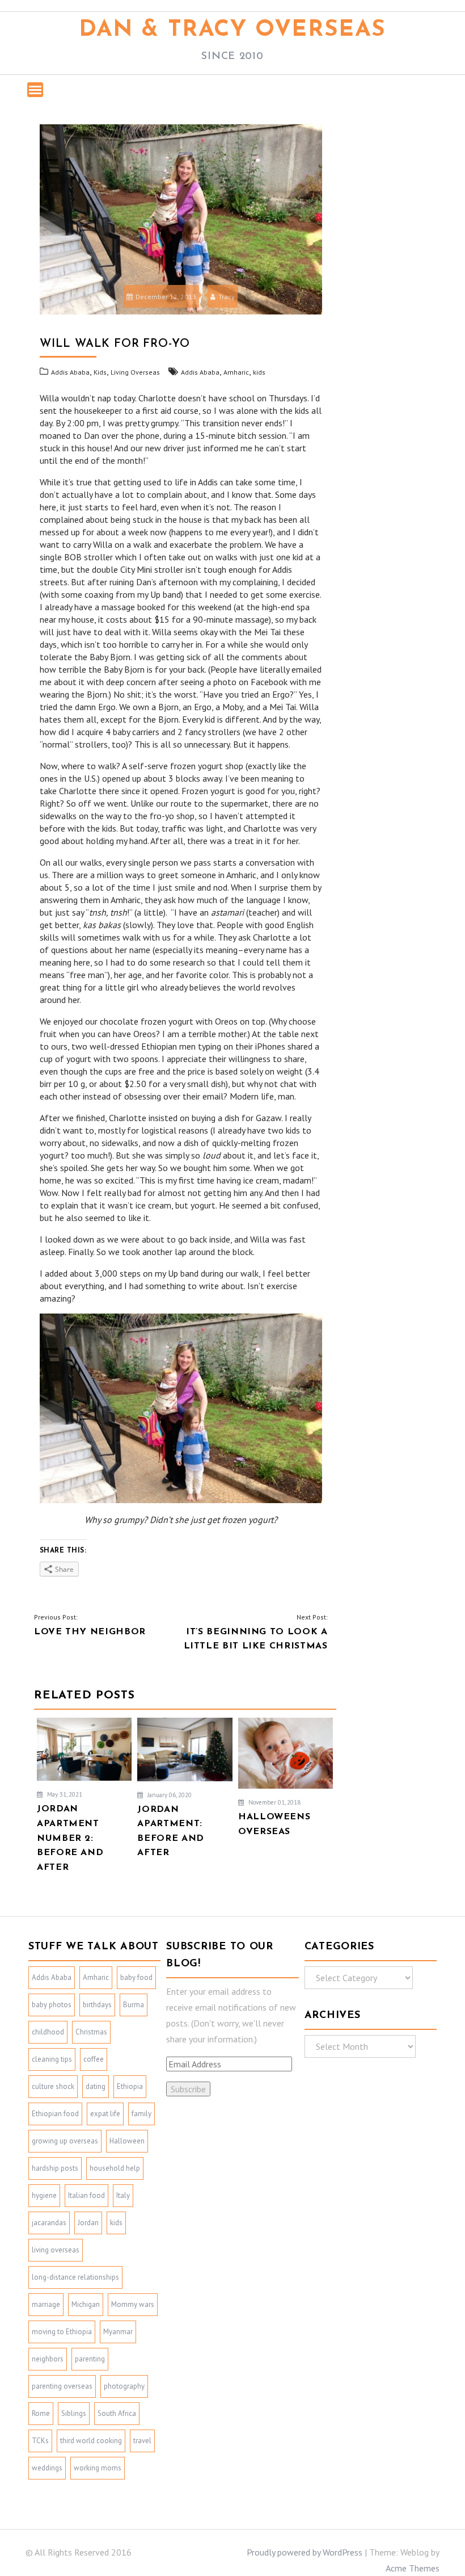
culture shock (53, 2086)
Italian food (86, 2195)
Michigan (86, 2304)
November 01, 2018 (274, 1802)
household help (115, 2168)
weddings (47, 2468)
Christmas (91, 2032)
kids (259, 372)
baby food (136, 1977)
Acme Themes (413, 2568)
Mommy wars (133, 2304)
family (141, 2114)
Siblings (74, 2413)
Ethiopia (130, 2086)
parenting (90, 2359)
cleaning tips (52, 2059)
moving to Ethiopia (62, 2332)
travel (142, 2441)
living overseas (56, 2250)
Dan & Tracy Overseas (232, 30)
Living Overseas (135, 372)
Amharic (236, 372)
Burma (134, 2005)
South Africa (117, 2413)
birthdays (97, 2005)
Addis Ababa (70, 372)
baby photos (52, 2005)
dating (96, 2086)
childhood (48, 2032)
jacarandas (49, 2223)
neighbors (48, 2359)
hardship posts (55, 2168)
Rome (41, 2413)
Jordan (88, 2223)
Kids (100, 372)
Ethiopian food (55, 2114)
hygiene (44, 2195)
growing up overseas (65, 2141)
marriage (46, 2304)
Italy (123, 2195)
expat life (105, 2114)
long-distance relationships (75, 2277)
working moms (98, 2468)
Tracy (227, 297)
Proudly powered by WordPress (305, 2552)
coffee (94, 2059)
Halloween (127, 2141)
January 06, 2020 (169, 1795)
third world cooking (91, 2441)
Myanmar (118, 2332)
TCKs (40, 2441)
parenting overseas (62, 2386)
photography (124, 2386)
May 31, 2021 (64, 1794)
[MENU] (35, 90)
